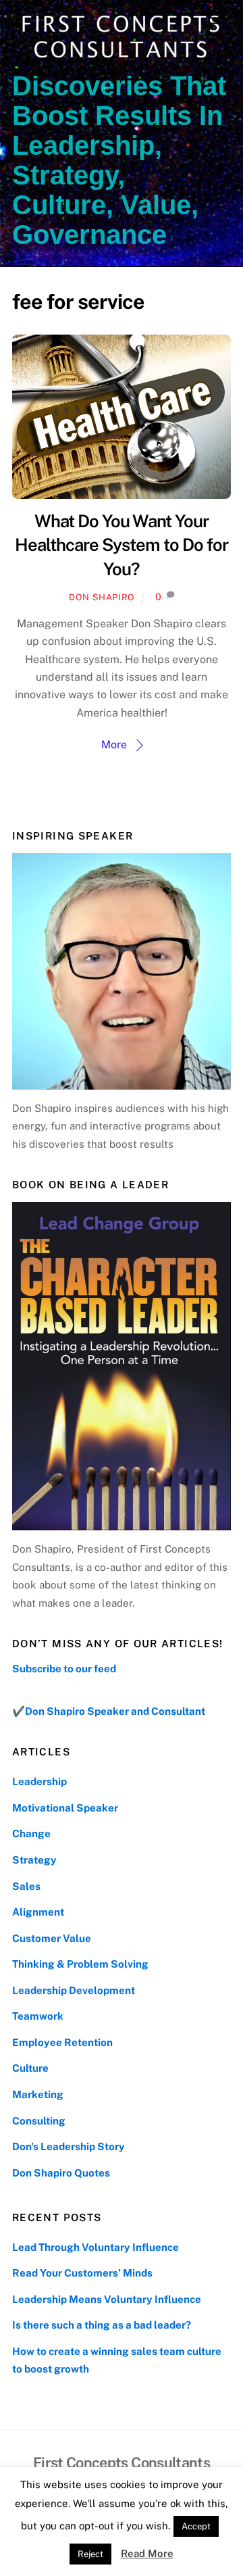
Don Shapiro (102, 597)
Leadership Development (74, 1990)
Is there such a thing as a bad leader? (102, 2325)
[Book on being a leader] (122, 1366)
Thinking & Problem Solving (80, 1964)
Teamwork (38, 2016)
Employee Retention (62, 2042)
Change (31, 1833)
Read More (147, 2553)
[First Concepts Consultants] (118, 58)
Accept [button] (196, 2526)
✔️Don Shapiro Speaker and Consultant (109, 1711)
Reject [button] (90, 2554)
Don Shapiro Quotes (61, 2173)
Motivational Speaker (65, 1808)
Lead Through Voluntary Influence (96, 2247)
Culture (30, 2068)
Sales (26, 1886)
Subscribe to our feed (64, 1669)
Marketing (38, 2094)
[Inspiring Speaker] (122, 971)
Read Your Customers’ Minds (82, 2273)
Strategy (34, 1860)
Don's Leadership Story (69, 2146)
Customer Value (52, 1938)
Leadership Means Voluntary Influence (107, 2299)
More (114, 745)
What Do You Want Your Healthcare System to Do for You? (121, 545)
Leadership (39, 1781)
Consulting (39, 2121)
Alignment (38, 1912)
